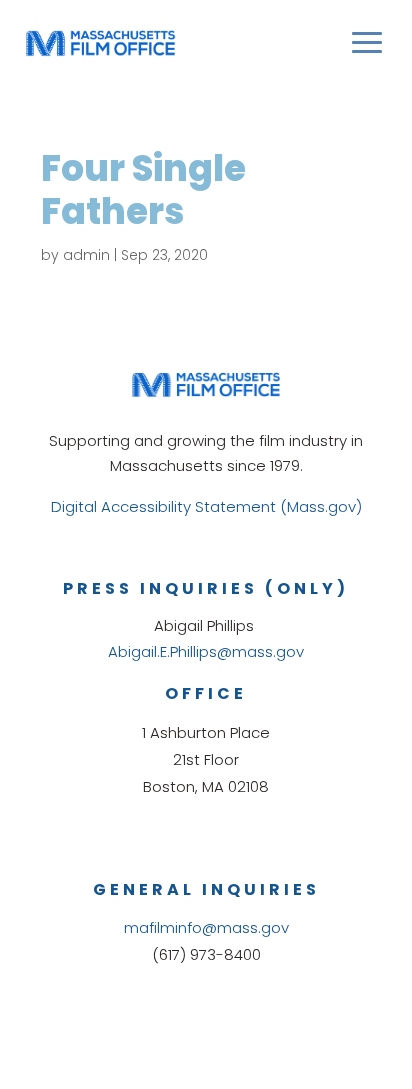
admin (86, 255)
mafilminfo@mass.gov (206, 927)
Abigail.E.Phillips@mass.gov (206, 651)
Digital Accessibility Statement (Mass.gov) (206, 506)
